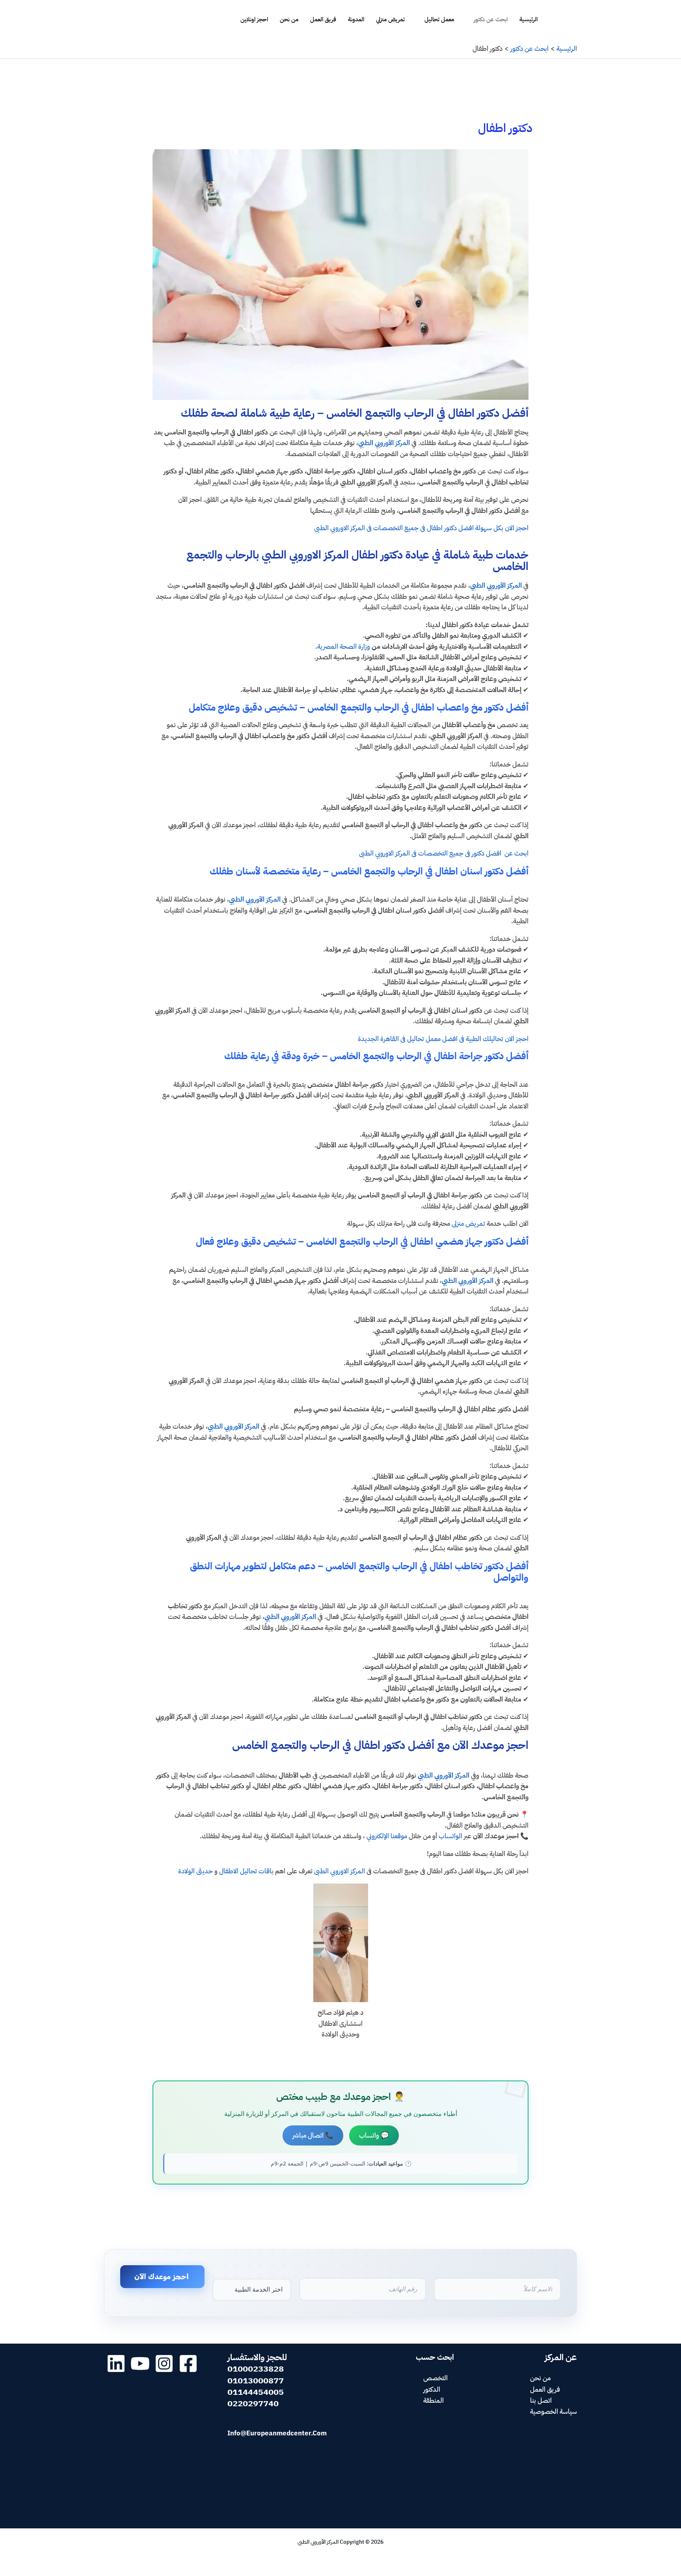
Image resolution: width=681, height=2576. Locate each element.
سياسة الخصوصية (554, 2412)
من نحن (289, 19)
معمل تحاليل (439, 19)
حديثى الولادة (195, 1871)
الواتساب (450, 1836)
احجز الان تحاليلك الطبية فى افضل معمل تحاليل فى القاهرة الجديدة (443, 1039)
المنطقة (434, 2401)
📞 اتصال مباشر (313, 2135)
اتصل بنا (541, 2401)
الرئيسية (528, 19)
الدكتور (432, 2389)
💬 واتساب (374, 2135)
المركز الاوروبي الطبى (340, 1871)
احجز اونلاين (254, 19)
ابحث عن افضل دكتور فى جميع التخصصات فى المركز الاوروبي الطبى (443, 853)
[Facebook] (188, 2363)
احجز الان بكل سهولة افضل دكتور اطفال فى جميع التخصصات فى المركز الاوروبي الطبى (421, 528)
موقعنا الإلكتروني (387, 1836)
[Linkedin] (116, 2363)
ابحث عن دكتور (491, 19)
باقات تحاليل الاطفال (247, 1871)
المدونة (356, 19)
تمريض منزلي (390, 19)
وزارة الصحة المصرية (344, 647)
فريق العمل (323, 19)
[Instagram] (164, 2363)
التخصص (435, 2378)
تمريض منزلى (468, 1224)
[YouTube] (140, 2363)
